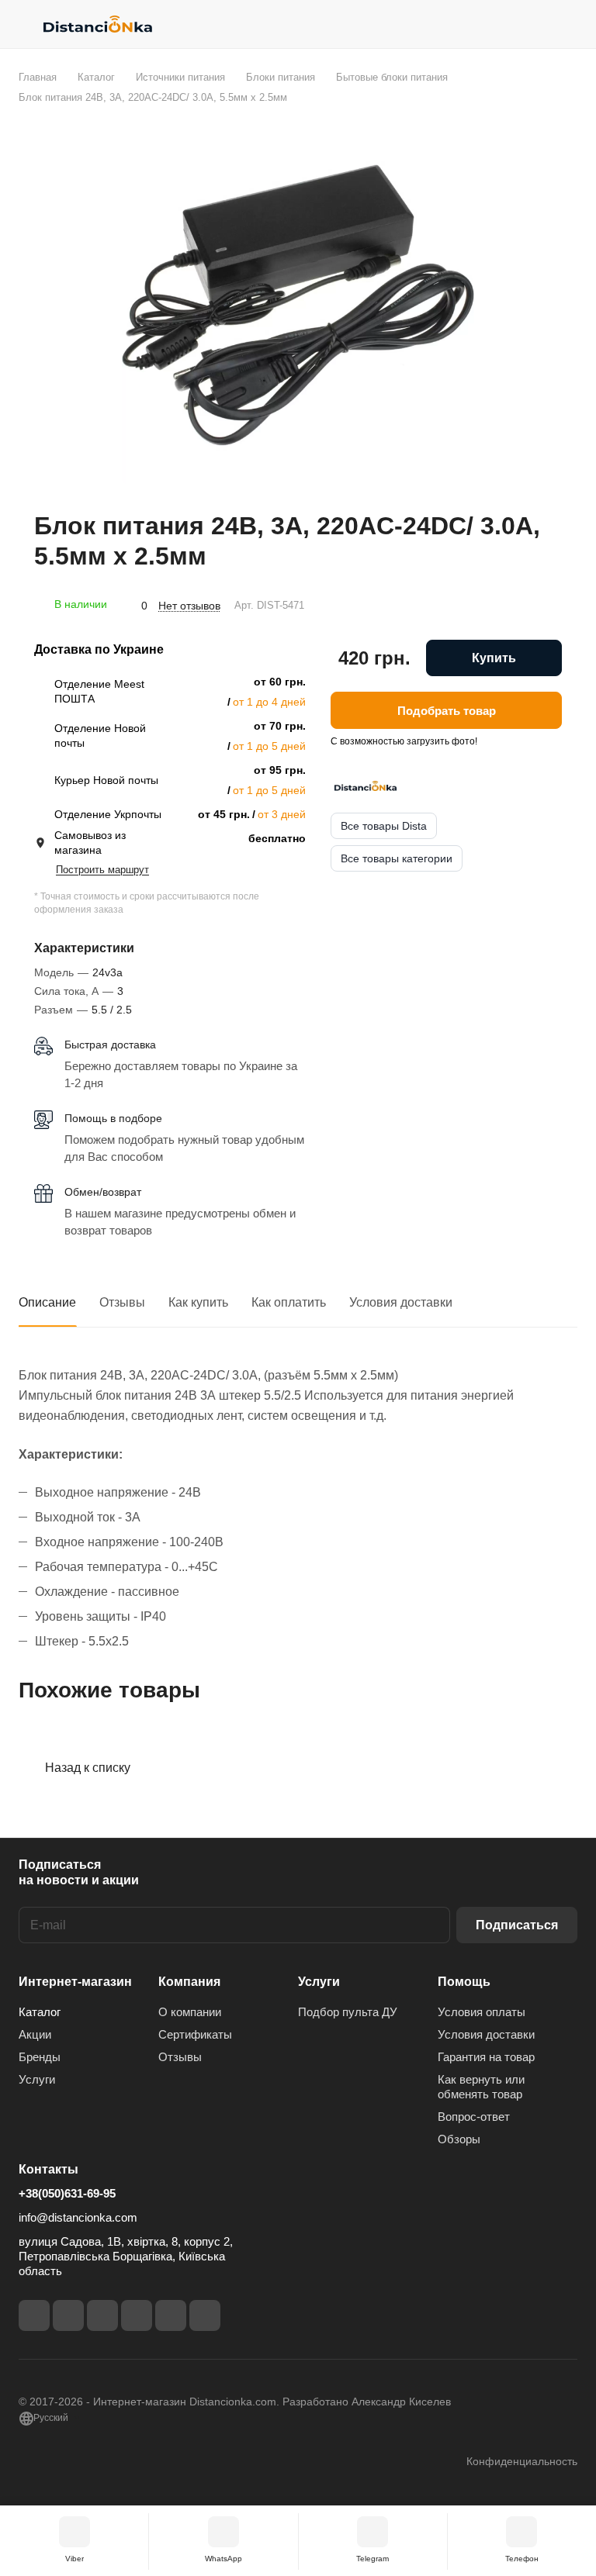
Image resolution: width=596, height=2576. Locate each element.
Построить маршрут (102, 870)
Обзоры (459, 2139)
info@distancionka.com (78, 2217)
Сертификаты (195, 2034)
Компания (189, 1982)
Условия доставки (401, 1302)
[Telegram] (102, 2315)
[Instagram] (68, 2315)
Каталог (40, 2012)
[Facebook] (34, 2315)
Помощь (464, 1982)
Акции (35, 2034)
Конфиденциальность (522, 2461)
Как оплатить (289, 1302)
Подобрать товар (447, 711)
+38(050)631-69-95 (67, 2193)
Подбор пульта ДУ (348, 2012)
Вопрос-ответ (474, 2117)
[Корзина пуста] (567, 24)
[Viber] (171, 2315)
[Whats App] (205, 2315)
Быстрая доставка (110, 1045)
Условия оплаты (482, 2012)
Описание (47, 1302)
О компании (190, 2012)
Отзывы (122, 1302)
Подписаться (517, 1925)
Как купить (198, 1302)
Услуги (37, 2079)
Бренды (40, 2057)
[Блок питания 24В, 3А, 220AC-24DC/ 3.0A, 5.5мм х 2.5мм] (298, 308)
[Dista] (366, 786)
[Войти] (527, 24)
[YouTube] (137, 2315)
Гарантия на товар (486, 2057)
